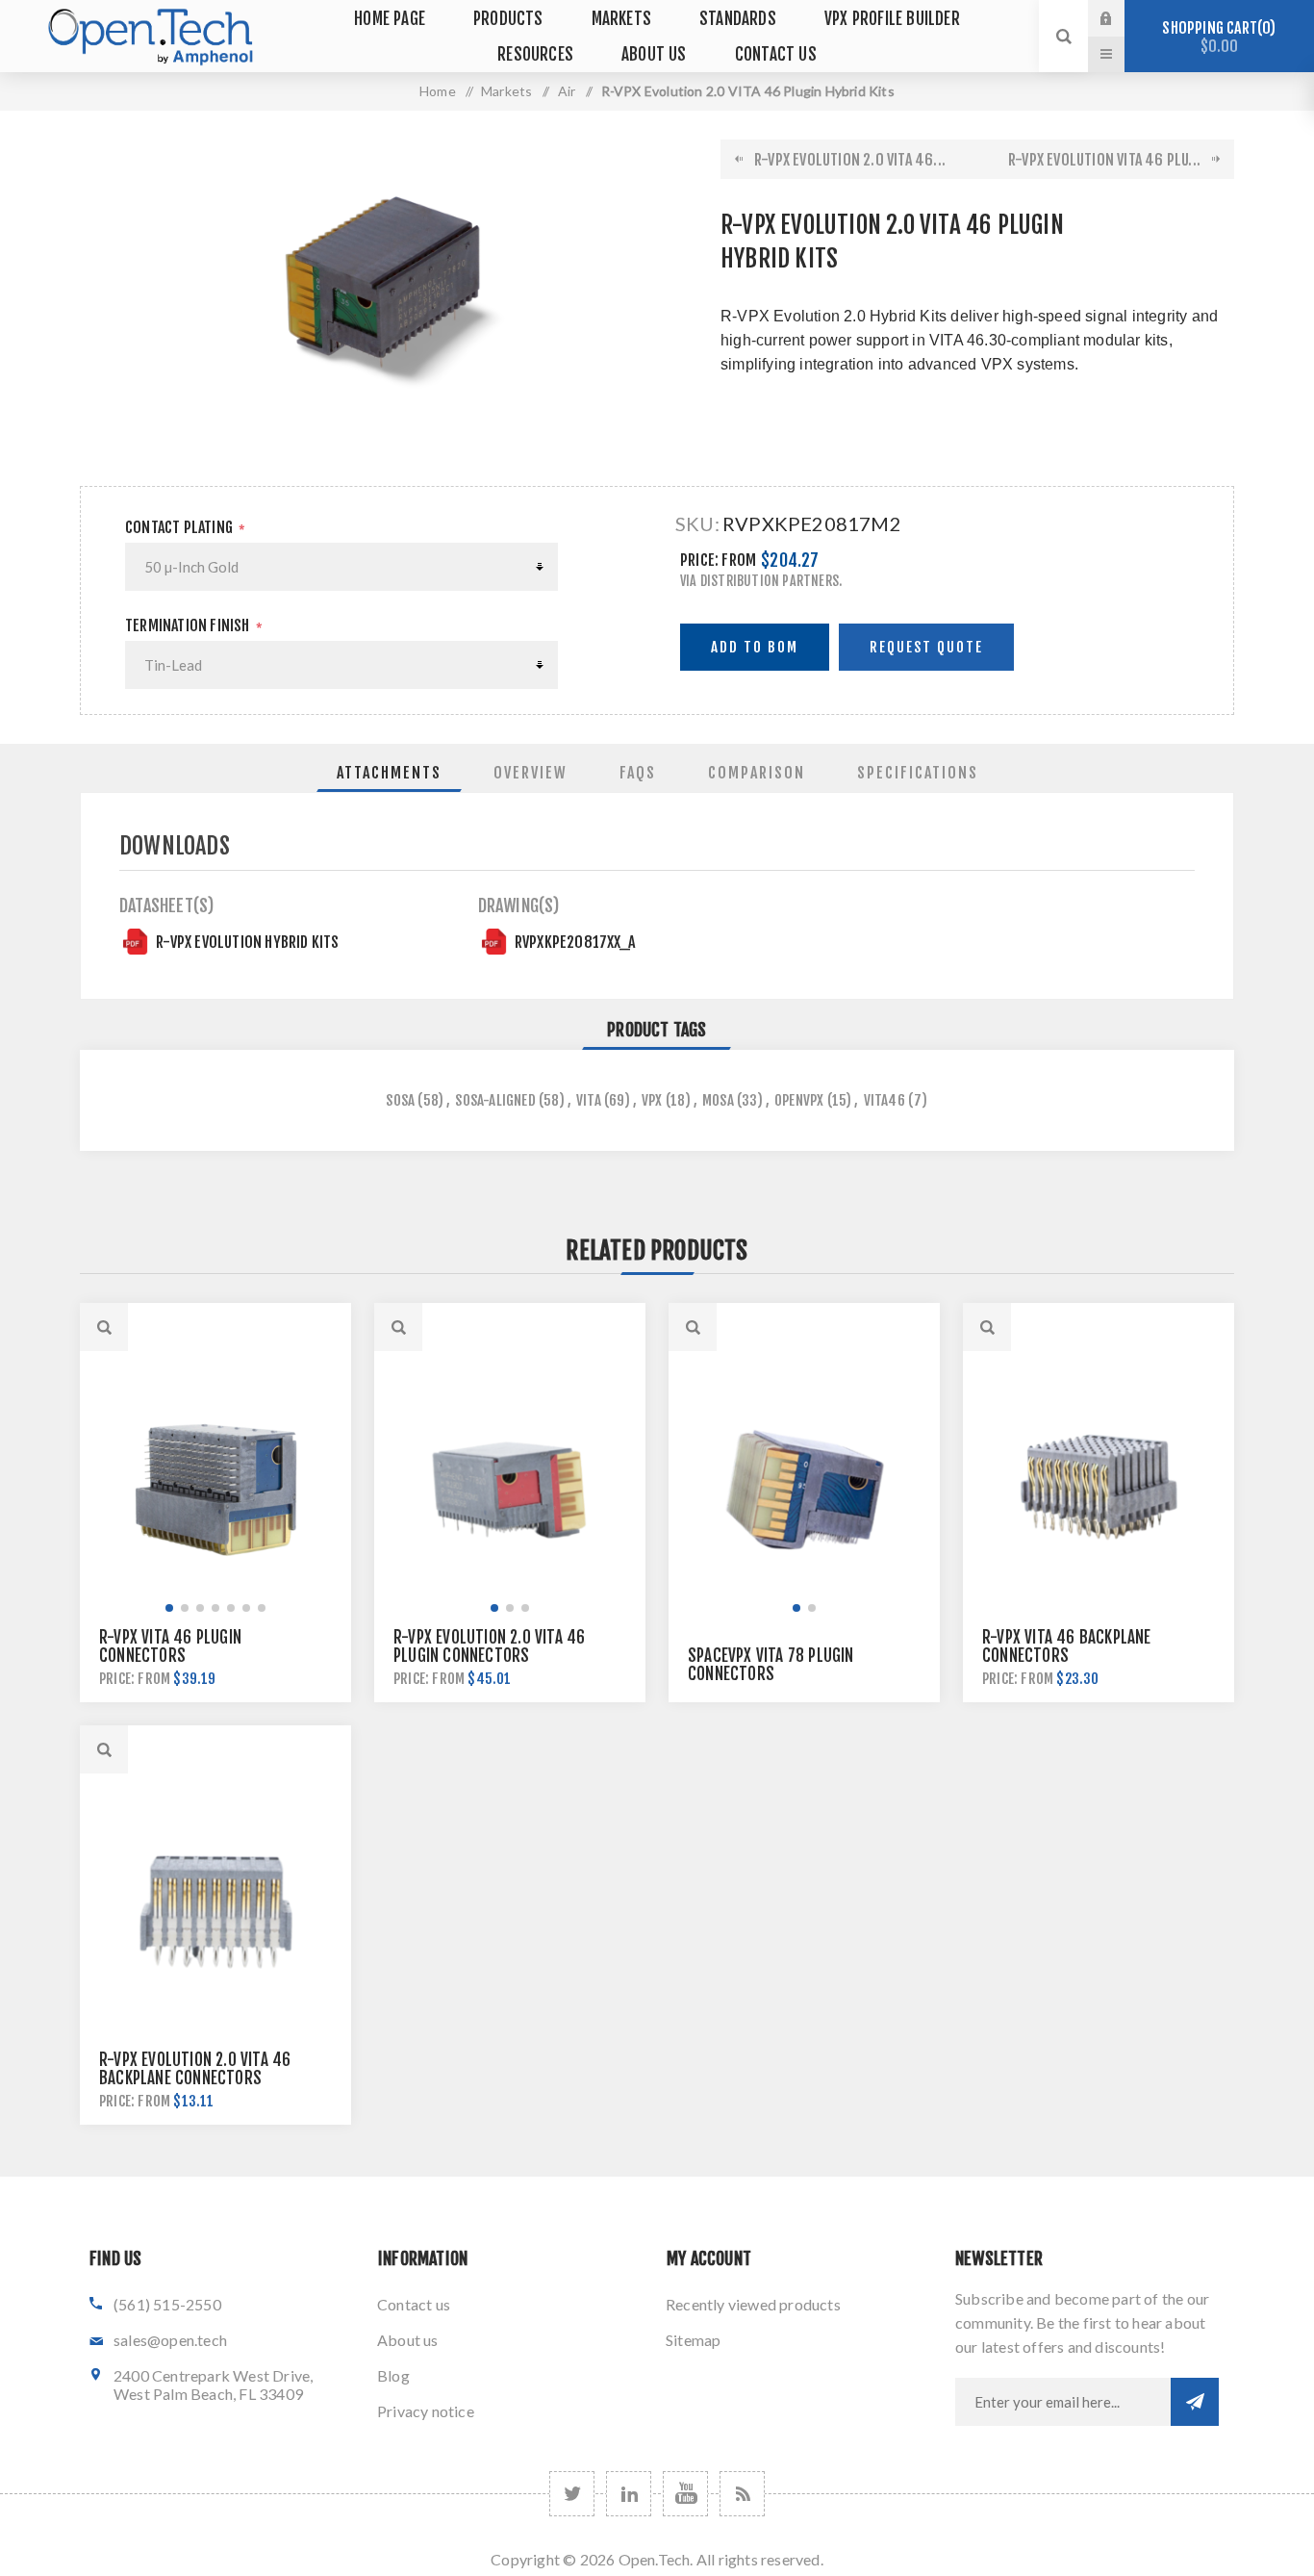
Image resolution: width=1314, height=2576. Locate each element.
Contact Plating (179, 527)
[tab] (389, 773)
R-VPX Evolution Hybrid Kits (247, 942)
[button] (169, 1608)
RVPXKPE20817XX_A (575, 942)
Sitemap (693, 2340)
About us (408, 2340)
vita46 (884, 1100)
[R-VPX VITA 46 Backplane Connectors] (1099, 1490)
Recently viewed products (753, 2304)
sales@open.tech (170, 2340)
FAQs (638, 773)
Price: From (718, 560)
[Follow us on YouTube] (685, 2494)
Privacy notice (426, 2411)
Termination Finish (188, 625)
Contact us (414, 2304)
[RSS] (742, 2494)
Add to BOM (755, 647)
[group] (215, 1490)
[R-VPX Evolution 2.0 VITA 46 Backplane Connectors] (215, 1912)
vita (589, 1100)
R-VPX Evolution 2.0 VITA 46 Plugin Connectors (489, 1646)
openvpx (799, 1100)
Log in (1121, 18)
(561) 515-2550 (167, 2304)
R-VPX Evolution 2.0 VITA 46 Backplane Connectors (195, 2069)
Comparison (757, 773)
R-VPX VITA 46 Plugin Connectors (170, 1646)
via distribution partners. (761, 581)
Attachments (389, 773)
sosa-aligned (495, 1100)
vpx (652, 1100)
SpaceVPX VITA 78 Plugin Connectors (771, 1665)
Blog (393, 2375)
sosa (400, 1100)
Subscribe (1195, 2402)
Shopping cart (1216, 37)
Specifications (918, 773)
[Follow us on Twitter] (572, 2494)
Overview (531, 773)
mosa (718, 1100)
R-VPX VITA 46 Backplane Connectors (1067, 1646)
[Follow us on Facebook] (629, 2494)
